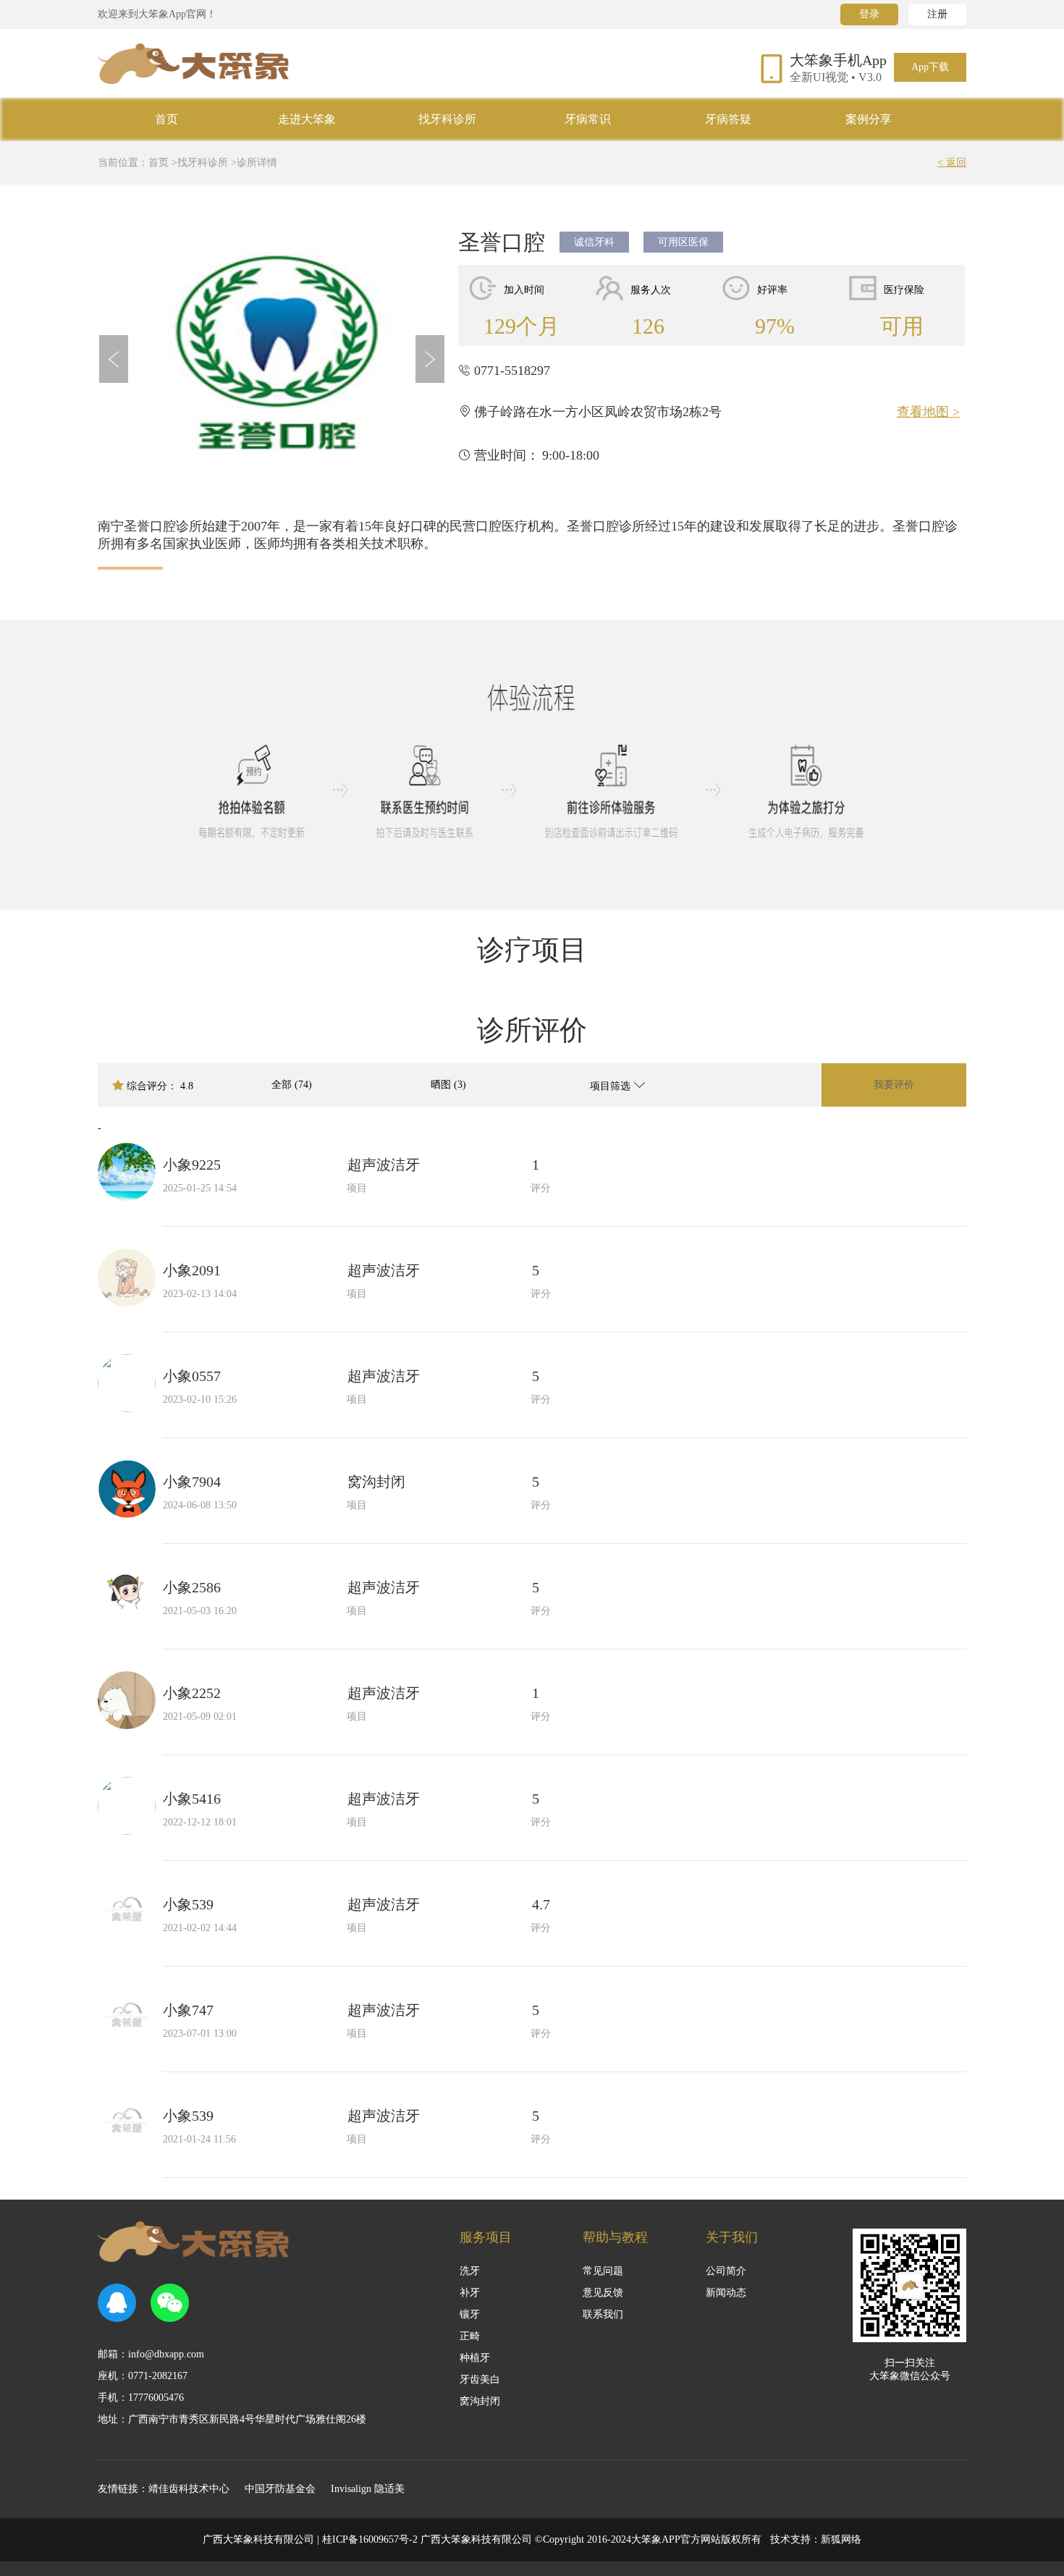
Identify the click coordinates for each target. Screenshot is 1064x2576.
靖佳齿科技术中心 (189, 2489)
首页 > (163, 162)
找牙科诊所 (447, 119)
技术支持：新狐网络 (816, 2539)
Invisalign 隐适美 (368, 2489)
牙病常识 (588, 119)
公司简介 (726, 2271)
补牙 (470, 2293)
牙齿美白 (480, 2379)
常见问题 (603, 2271)
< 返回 (952, 162)
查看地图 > (928, 412)
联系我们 (603, 2314)
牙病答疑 (728, 119)
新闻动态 (726, 2293)
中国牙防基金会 (280, 2489)
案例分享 (869, 119)
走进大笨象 (307, 119)
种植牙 (475, 2358)
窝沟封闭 (480, 2401)
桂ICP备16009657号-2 (370, 2539)
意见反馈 (603, 2293)
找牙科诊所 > (207, 162)
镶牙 (470, 2314)
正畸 (470, 2336)
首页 (166, 119)
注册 (937, 14)
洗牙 (470, 2271)
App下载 (930, 67)
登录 (869, 14)
